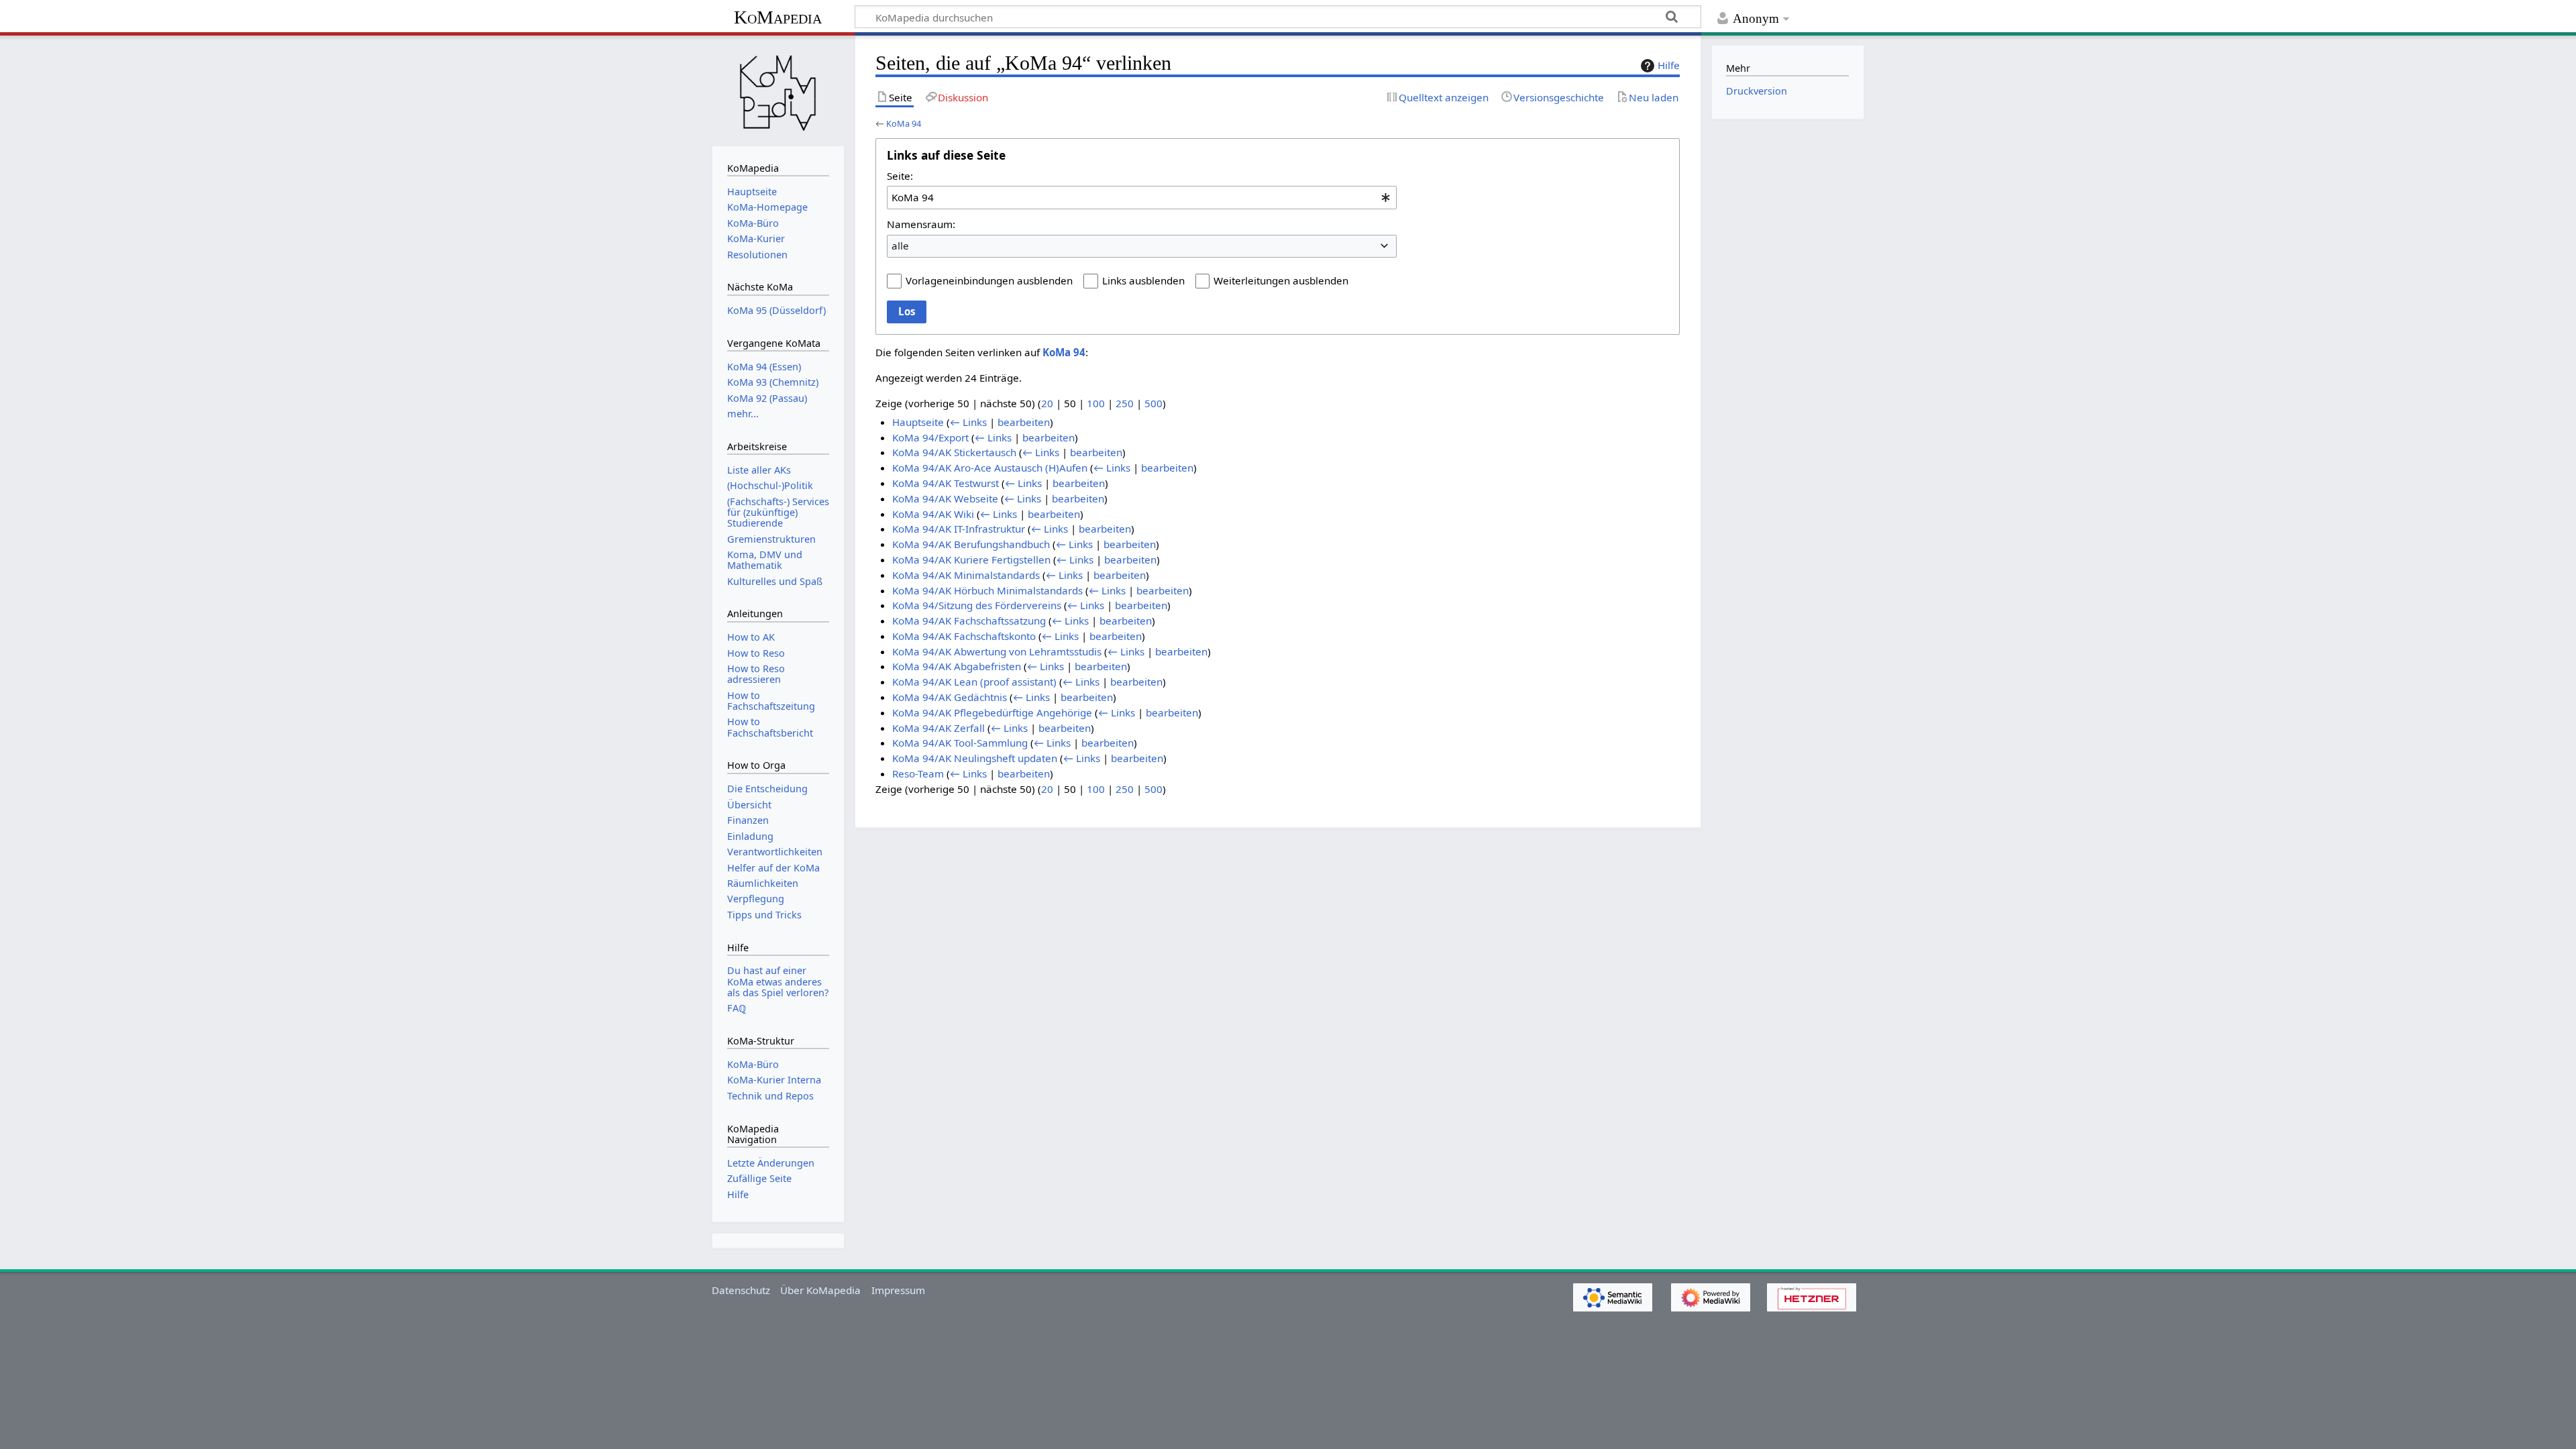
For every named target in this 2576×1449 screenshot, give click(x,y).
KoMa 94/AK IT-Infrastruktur (959, 529)
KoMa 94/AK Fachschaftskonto (964, 636)
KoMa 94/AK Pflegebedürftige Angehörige (992, 712)
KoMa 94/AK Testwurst (946, 483)
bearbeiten (1024, 422)
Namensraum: (921, 224)
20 (1047, 403)
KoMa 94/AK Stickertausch (954, 452)
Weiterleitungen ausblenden (1281, 280)
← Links (968, 422)
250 (1125, 403)
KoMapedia (778, 17)
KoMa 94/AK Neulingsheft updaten (975, 758)
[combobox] (1142, 197)
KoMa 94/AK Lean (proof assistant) (974, 682)
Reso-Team (918, 773)
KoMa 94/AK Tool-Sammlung (960, 743)
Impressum (898, 1290)
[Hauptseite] (778, 89)
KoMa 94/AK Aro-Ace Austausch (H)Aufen (990, 468)
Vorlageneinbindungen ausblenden (989, 280)
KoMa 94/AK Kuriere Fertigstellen (971, 559)
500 (1153, 403)
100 (1096, 403)
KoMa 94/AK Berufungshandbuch (971, 544)
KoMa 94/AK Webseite (945, 498)
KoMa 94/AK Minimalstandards (966, 575)
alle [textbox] (900, 246)
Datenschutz (741, 1290)
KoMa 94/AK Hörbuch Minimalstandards (987, 590)
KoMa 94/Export (930, 437)
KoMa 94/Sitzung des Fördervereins (977, 605)
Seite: (900, 176)
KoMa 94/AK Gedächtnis (950, 697)
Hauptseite (918, 422)
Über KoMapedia (820, 1290)
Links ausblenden (1143, 280)
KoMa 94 (904, 123)
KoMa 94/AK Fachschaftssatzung (969, 621)
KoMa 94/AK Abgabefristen (957, 666)
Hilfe (1669, 65)
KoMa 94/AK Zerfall (938, 728)
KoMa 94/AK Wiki (933, 514)
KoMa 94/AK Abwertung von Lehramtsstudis (997, 651)
